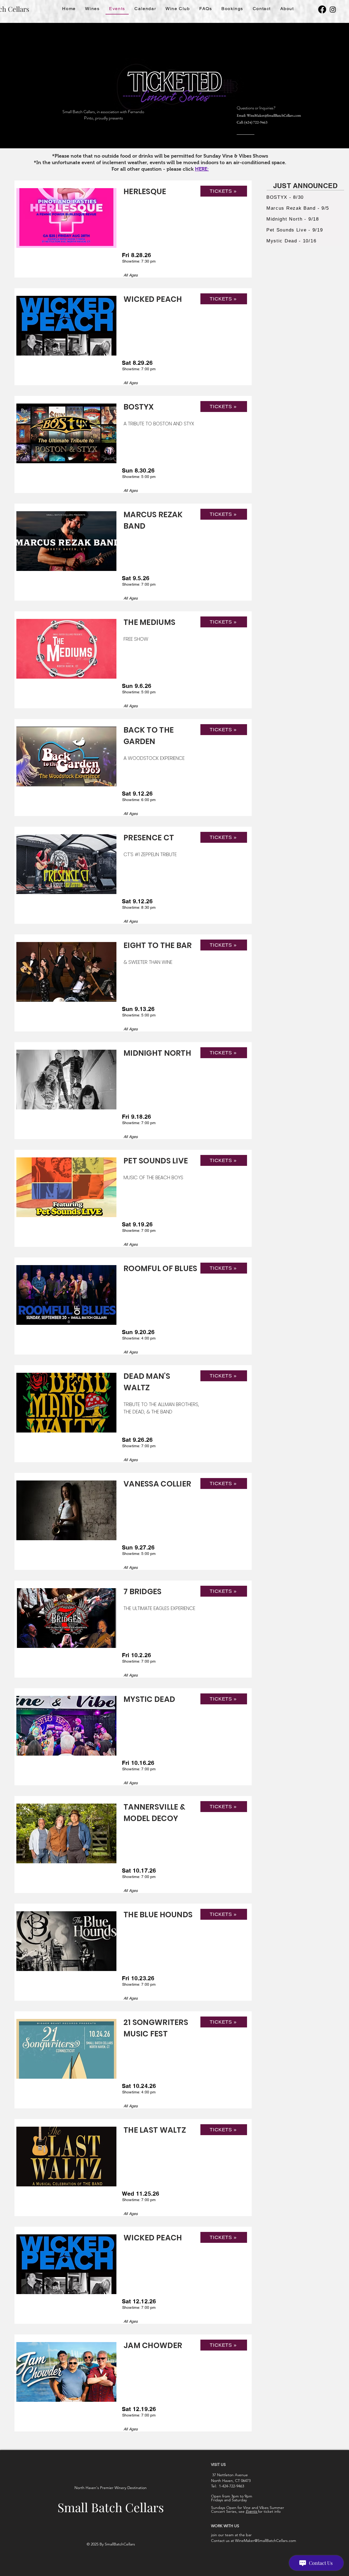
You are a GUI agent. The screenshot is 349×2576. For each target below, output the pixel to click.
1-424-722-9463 (231, 2486)
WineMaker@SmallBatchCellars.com (266, 2541)
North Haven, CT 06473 (231, 2481)
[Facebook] (322, 9)
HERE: (202, 169)
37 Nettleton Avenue (229, 2475)
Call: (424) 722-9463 (252, 122)
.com (297, 115)
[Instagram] (333, 9)
